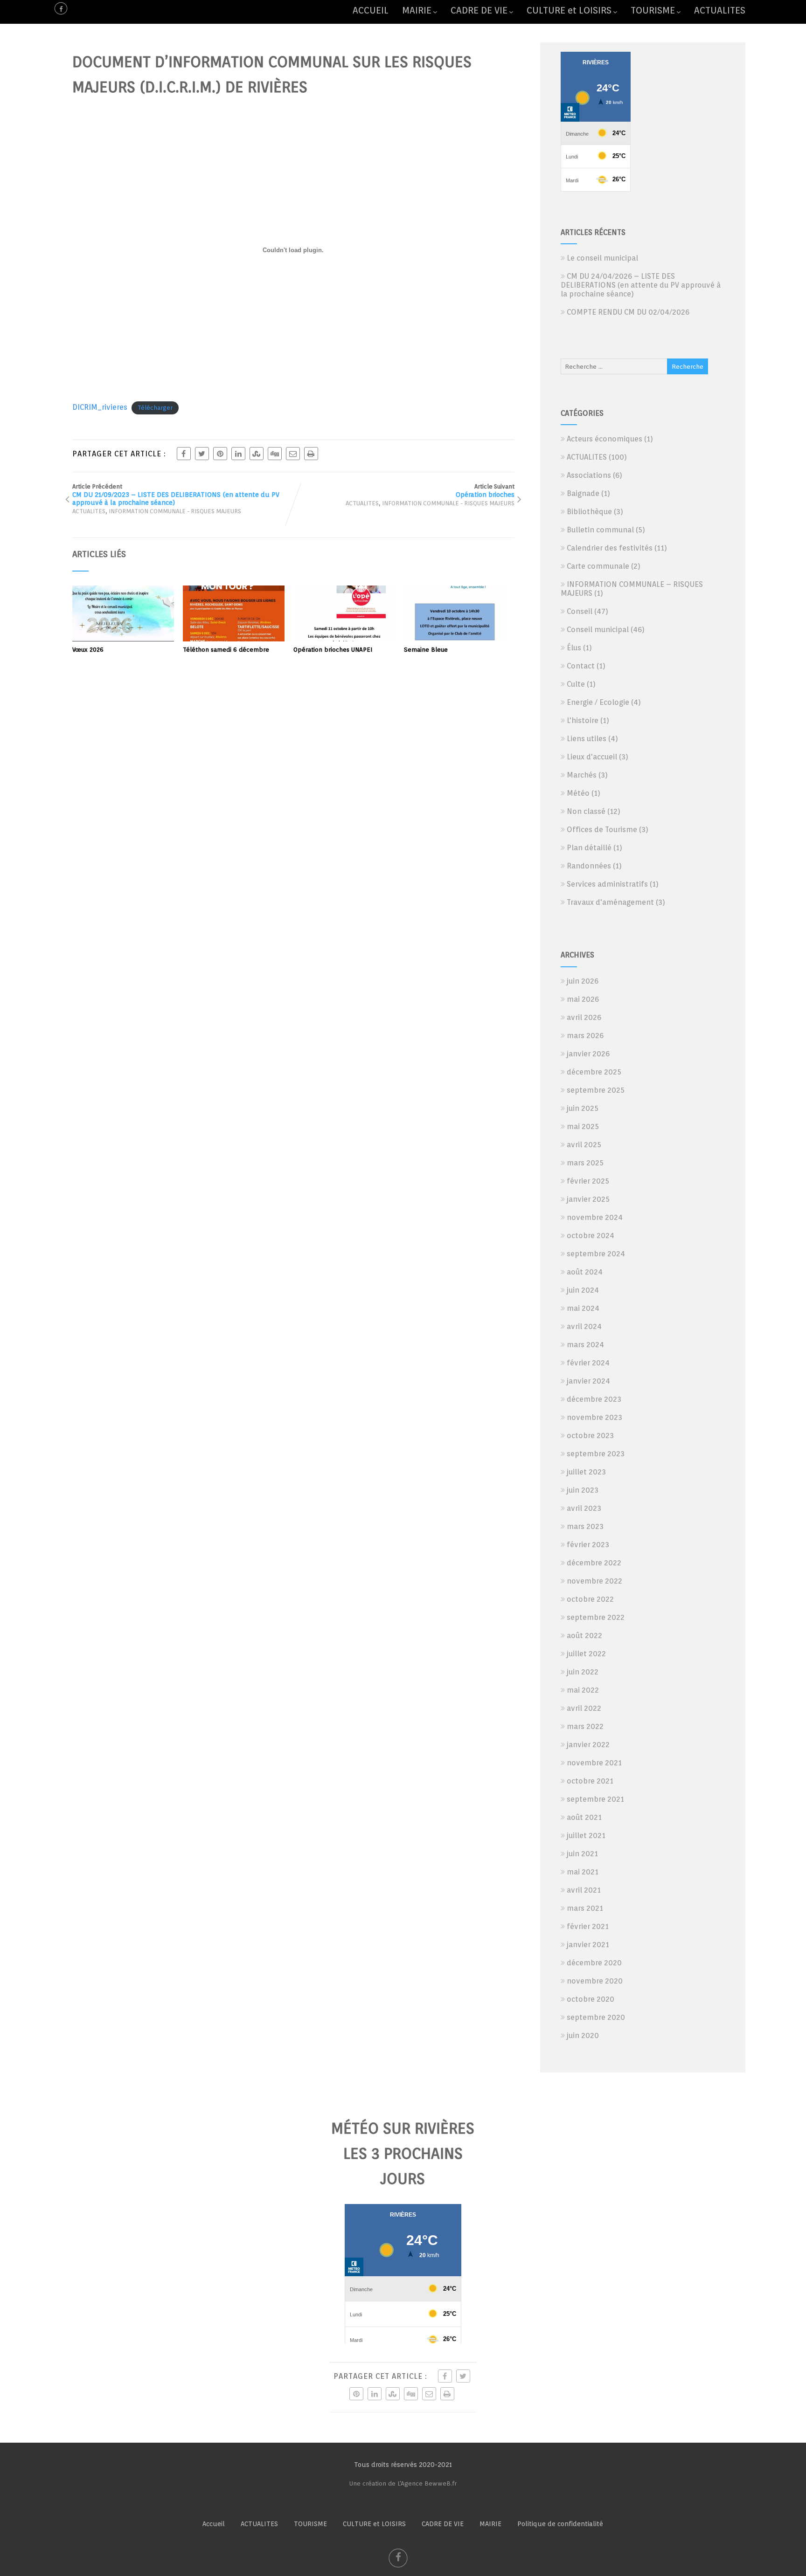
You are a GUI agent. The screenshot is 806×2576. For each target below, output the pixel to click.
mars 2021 (585, 1908)
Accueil (214, 2524)
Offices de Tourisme (602, 830)
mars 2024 (585, 1345)
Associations (589, 475)
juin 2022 (583, 1672)
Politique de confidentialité (560, 2524)
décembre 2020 (594, 1963)
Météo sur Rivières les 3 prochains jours (403, 2154)
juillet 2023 (586, 1472)
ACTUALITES (720, 10)
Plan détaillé (589, 848)
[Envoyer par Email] (293, 454)
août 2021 (584, 1817)
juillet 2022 (586, 1654)
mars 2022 (585, 1726)
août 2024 (585, 1272)
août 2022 (584, 1636)
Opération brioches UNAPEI (333, 650)
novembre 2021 (594, 1763)
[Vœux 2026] (123, 639)
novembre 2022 (594, 1581)
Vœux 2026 (88, 650)
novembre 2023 (594, 1417)
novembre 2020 (595, 1981)
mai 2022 (583, 1690)
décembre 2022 (594, 1563)
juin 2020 (583, 2035)
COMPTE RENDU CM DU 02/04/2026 (628, 312)
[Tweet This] (202, 454)
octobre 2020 (591, 1999)
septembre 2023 (596, 1454)
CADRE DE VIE (479, 10)
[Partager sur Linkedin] (238, 454)
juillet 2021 (586, 1836)
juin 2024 (583, 1290)
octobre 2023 (590, 1436)
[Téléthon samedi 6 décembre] (234, 639)
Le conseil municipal (602, 258)
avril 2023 (584, 1508)
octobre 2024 (591, 1236)
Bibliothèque (589, 512)
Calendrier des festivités (610, 548)
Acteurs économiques (604, 439)
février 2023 (588, 1545)
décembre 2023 (594, 1399)
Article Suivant (485, 491)
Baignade (583, 493)
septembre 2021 (595, 1799)
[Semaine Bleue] (455, 639)
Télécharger (155, 408)
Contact (581, 666)
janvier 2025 (588, 1199)
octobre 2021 (590, 1781)
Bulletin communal (600, 530)
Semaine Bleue (426, 650)
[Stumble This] (257, 454)
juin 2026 (583, 981)
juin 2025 (583, 1108)
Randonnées (589, 866)
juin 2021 (582, 1854)
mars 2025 (585, 1163)
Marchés (582, 775)
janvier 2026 (588, 1054)
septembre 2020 (596, 2017)
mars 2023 (585, 1526)
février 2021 (588, 1926)
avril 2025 (584, 1145)
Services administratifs (607, 884)
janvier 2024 (588, 1381)
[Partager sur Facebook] (184, 454)
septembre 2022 (596, 1617)
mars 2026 (585, 1036)
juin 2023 (583, 1490)
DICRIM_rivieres (100, 407)
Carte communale (598, 566)
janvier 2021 (588, 1945)
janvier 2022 (588, 1745)
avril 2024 (584, 1326)
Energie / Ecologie (598, 702)
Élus (574, 648)
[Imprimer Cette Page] (311, 454)
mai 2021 (583, 1872)
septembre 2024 (596, 1254)
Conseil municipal (598, 630)
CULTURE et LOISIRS (569, 10)
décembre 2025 (594, 1072)
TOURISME (653, 10)
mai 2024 (583, 1308)
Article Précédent (176, 495)
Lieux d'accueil (592, 757)
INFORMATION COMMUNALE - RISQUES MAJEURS (175, 511)
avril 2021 (584, 1890)
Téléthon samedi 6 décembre (226, 650)
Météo (578, 793)
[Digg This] (275, 454)
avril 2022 (584, 1708)
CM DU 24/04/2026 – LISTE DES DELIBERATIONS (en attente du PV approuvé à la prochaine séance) (641, 285)
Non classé (586, 811)
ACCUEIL (371, 10)
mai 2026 (583, 999)
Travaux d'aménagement (610, 902)
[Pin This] (220, 454)
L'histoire (583, 720)
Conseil (580, 611)
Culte (576, 684)
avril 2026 (584, 1017)
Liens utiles (587, 739)
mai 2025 (583, 1126)
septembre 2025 (596, 1090)
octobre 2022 (590, 1599)
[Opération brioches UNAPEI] (344, 639)
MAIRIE (417, 10)
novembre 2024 (595, 1217)
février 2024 (588, 1363)
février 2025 (588, 1181)
